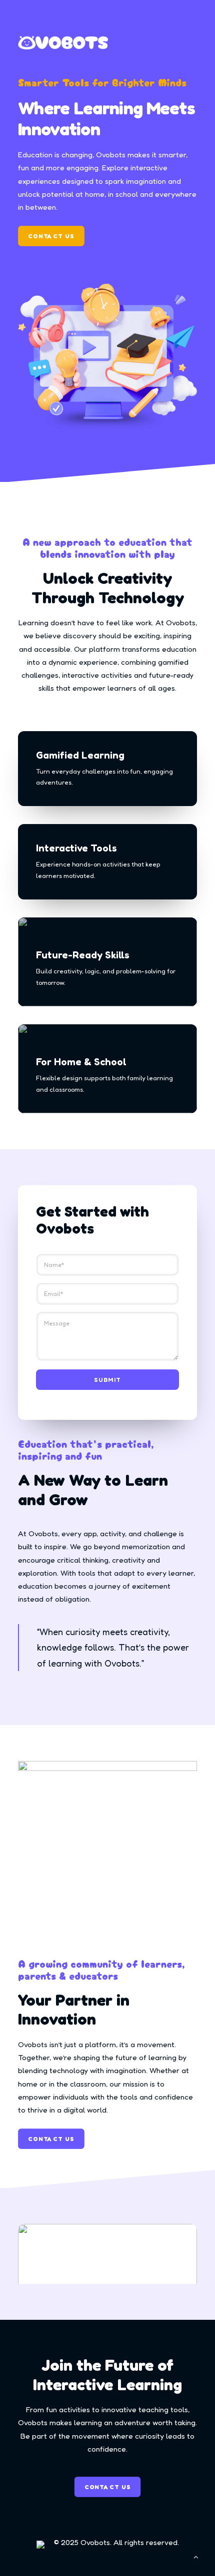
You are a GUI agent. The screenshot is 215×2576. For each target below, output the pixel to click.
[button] (107, 2269)
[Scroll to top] (196, 2556)
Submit (107, 1380)
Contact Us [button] (51, 236)
